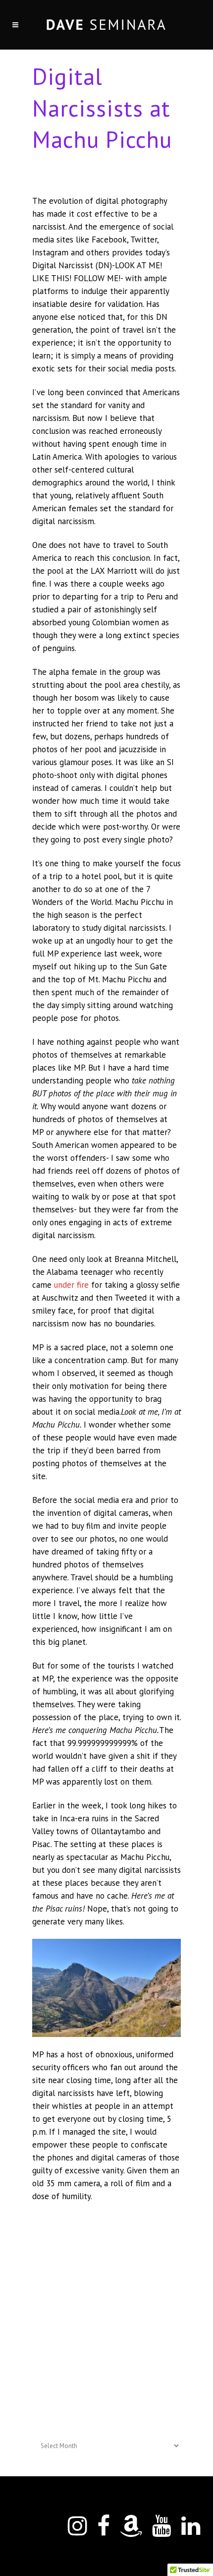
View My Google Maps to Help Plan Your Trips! (106, 2340)
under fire (71, 1285)
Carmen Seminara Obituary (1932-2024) (94, 2380)
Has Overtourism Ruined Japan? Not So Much (103, 2360)
